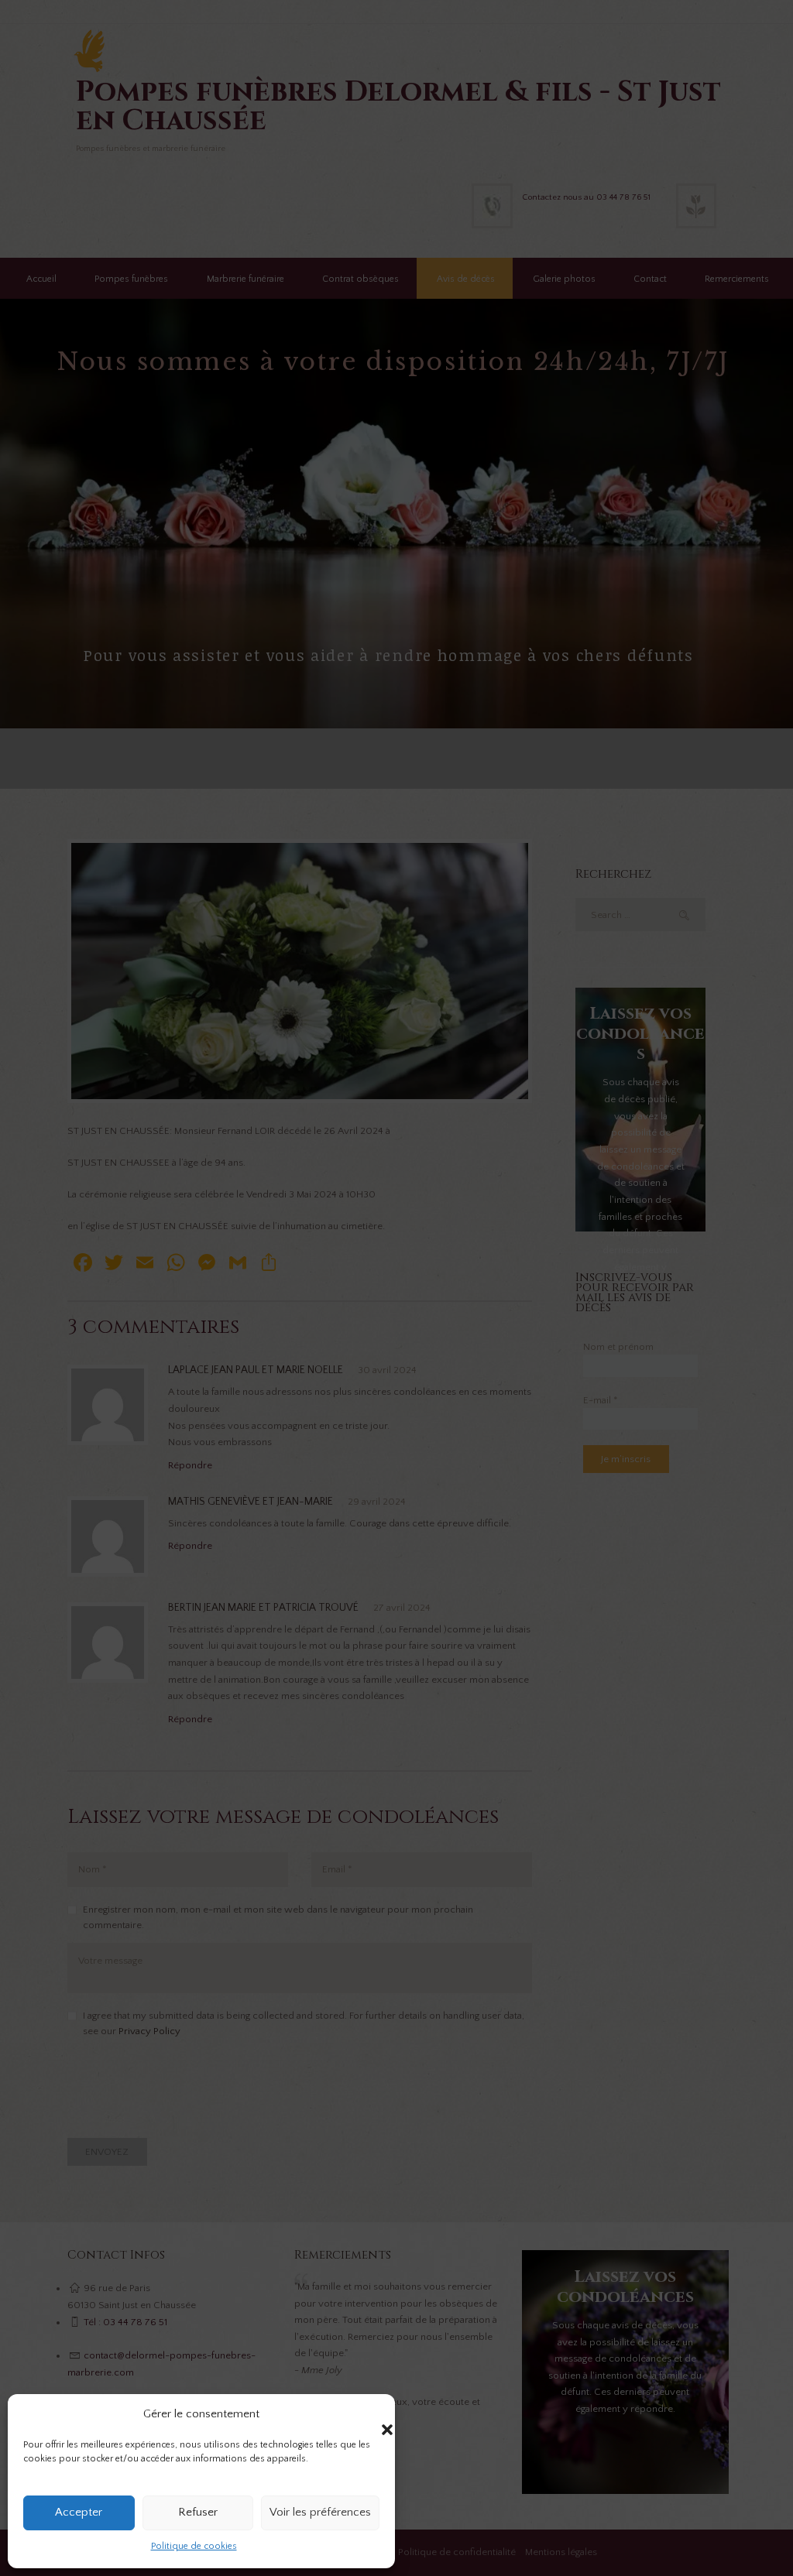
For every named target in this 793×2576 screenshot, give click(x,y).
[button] (372, 2414)
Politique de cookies (194, 2546)
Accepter (79, 2512)
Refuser (198, 2512)
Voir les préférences (320, 2512)
